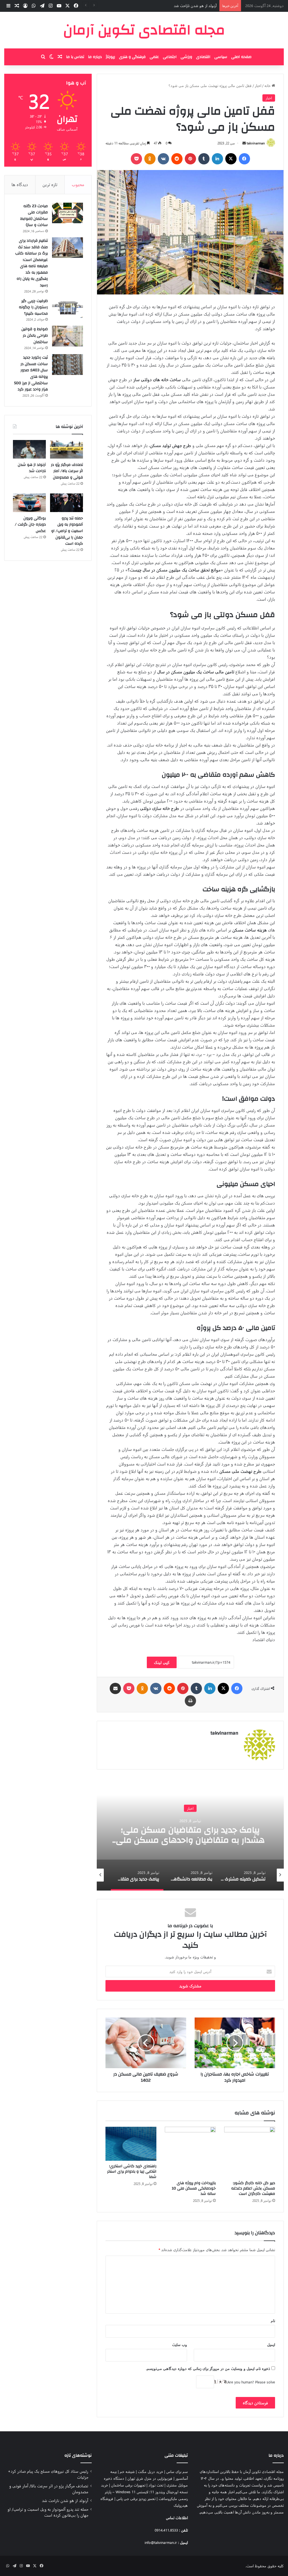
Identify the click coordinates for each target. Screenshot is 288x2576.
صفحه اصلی (241, 57)
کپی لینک (162, 1662)
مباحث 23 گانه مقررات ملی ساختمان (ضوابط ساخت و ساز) (34, 216)
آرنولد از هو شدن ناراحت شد (32, 468)
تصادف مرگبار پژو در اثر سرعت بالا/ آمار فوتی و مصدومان (67, 471)
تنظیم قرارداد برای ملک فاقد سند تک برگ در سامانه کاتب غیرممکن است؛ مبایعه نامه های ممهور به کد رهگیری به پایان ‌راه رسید (31, 263)
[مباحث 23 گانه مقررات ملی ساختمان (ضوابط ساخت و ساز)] (67, 213)
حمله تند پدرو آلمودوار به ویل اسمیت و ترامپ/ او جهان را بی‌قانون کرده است (67, 531)
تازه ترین (50, 184)
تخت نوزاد (156, 2485)
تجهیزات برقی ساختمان (128, 2485)
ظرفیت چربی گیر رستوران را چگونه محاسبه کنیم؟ (33, 307)
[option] (190, 1834)
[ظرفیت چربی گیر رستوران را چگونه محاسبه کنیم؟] (67, 308)
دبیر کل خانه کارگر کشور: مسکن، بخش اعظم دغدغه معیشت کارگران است (253, 2188)
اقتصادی (203, 57)
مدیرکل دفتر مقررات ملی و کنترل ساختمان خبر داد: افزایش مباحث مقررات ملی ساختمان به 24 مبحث (190, 1840)
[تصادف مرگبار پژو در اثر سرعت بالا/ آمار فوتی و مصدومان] (67, 449)
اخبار (258, 85)
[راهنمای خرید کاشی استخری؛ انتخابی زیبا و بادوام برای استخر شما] (131, 2144)
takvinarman (256, 143)
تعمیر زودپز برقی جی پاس (136, 2498)
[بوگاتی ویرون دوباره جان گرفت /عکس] (29, 503)
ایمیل (271, 2344)
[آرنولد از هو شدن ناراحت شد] (29, 449)
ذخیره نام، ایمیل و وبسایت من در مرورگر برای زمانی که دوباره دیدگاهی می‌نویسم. (208, 2368)
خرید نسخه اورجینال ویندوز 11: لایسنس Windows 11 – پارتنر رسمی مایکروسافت (144, 2492)
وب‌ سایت (180, 2344)
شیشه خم (127, 2471)
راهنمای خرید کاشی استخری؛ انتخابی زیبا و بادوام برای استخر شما (132, 2171)
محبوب (78, 184)
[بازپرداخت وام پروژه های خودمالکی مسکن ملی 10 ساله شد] (190, 2152)
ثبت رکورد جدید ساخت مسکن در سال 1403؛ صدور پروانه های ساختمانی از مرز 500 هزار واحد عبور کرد (31, 373)
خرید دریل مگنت (150, 2471)
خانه (268, 85)
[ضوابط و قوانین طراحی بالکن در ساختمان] (67, 336)
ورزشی (186, 57)
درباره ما (95, 57)
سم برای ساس (177, 2471)
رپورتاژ (110, 57)
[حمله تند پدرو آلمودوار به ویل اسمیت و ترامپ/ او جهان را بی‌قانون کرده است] (67, 503)
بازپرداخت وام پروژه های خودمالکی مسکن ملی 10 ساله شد (194, 2188)
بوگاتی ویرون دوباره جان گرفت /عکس (30, 525)
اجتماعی (170, 57)
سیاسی (221, 57)
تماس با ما (75, 57)
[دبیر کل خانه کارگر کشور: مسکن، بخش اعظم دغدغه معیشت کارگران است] (250, 2152)
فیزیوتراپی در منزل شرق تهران (150, 2478)
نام (273, 2321)
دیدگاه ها (20, 184)
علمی (154, 57)
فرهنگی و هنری (132, 57)
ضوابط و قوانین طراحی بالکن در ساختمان (35, 335)
